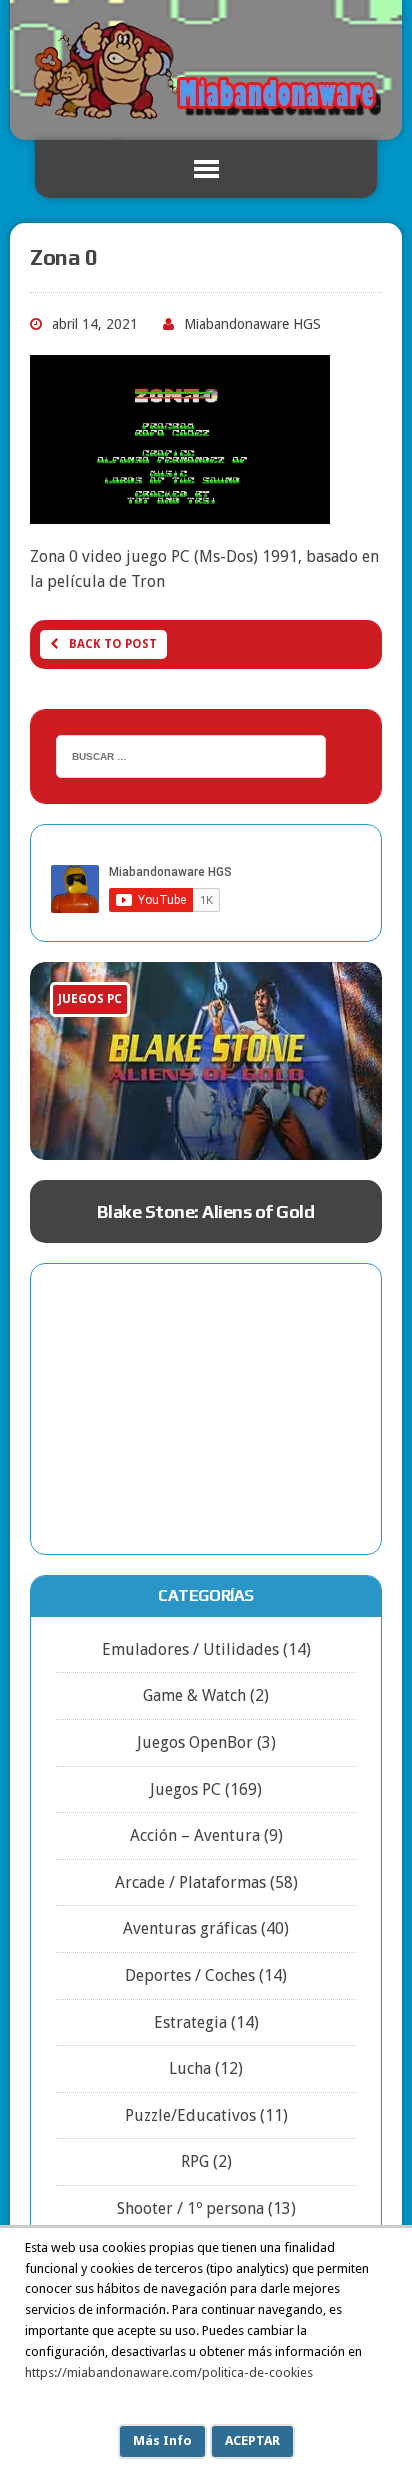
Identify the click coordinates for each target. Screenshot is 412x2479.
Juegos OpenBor (195, 1742)
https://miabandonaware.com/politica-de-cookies (169, 2372)
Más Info (162, 2440)
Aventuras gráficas (190, 1928)
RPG (195, 2161)
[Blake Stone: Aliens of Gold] (206, 1061)
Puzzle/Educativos (190, 2115)
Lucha (190, 2068)
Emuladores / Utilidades (190, 1649)
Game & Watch (194, 1695)
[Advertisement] (206, 1409)
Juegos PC (185, 1789)
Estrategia (190, 2022)
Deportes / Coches (190, 1975)
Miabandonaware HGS (252, 324)
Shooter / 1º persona (190, 2208)
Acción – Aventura (195, 1835)
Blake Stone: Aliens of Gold (205, 1211)
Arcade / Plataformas (190, 1882)
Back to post (113, 644)
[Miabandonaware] (206, 70)
